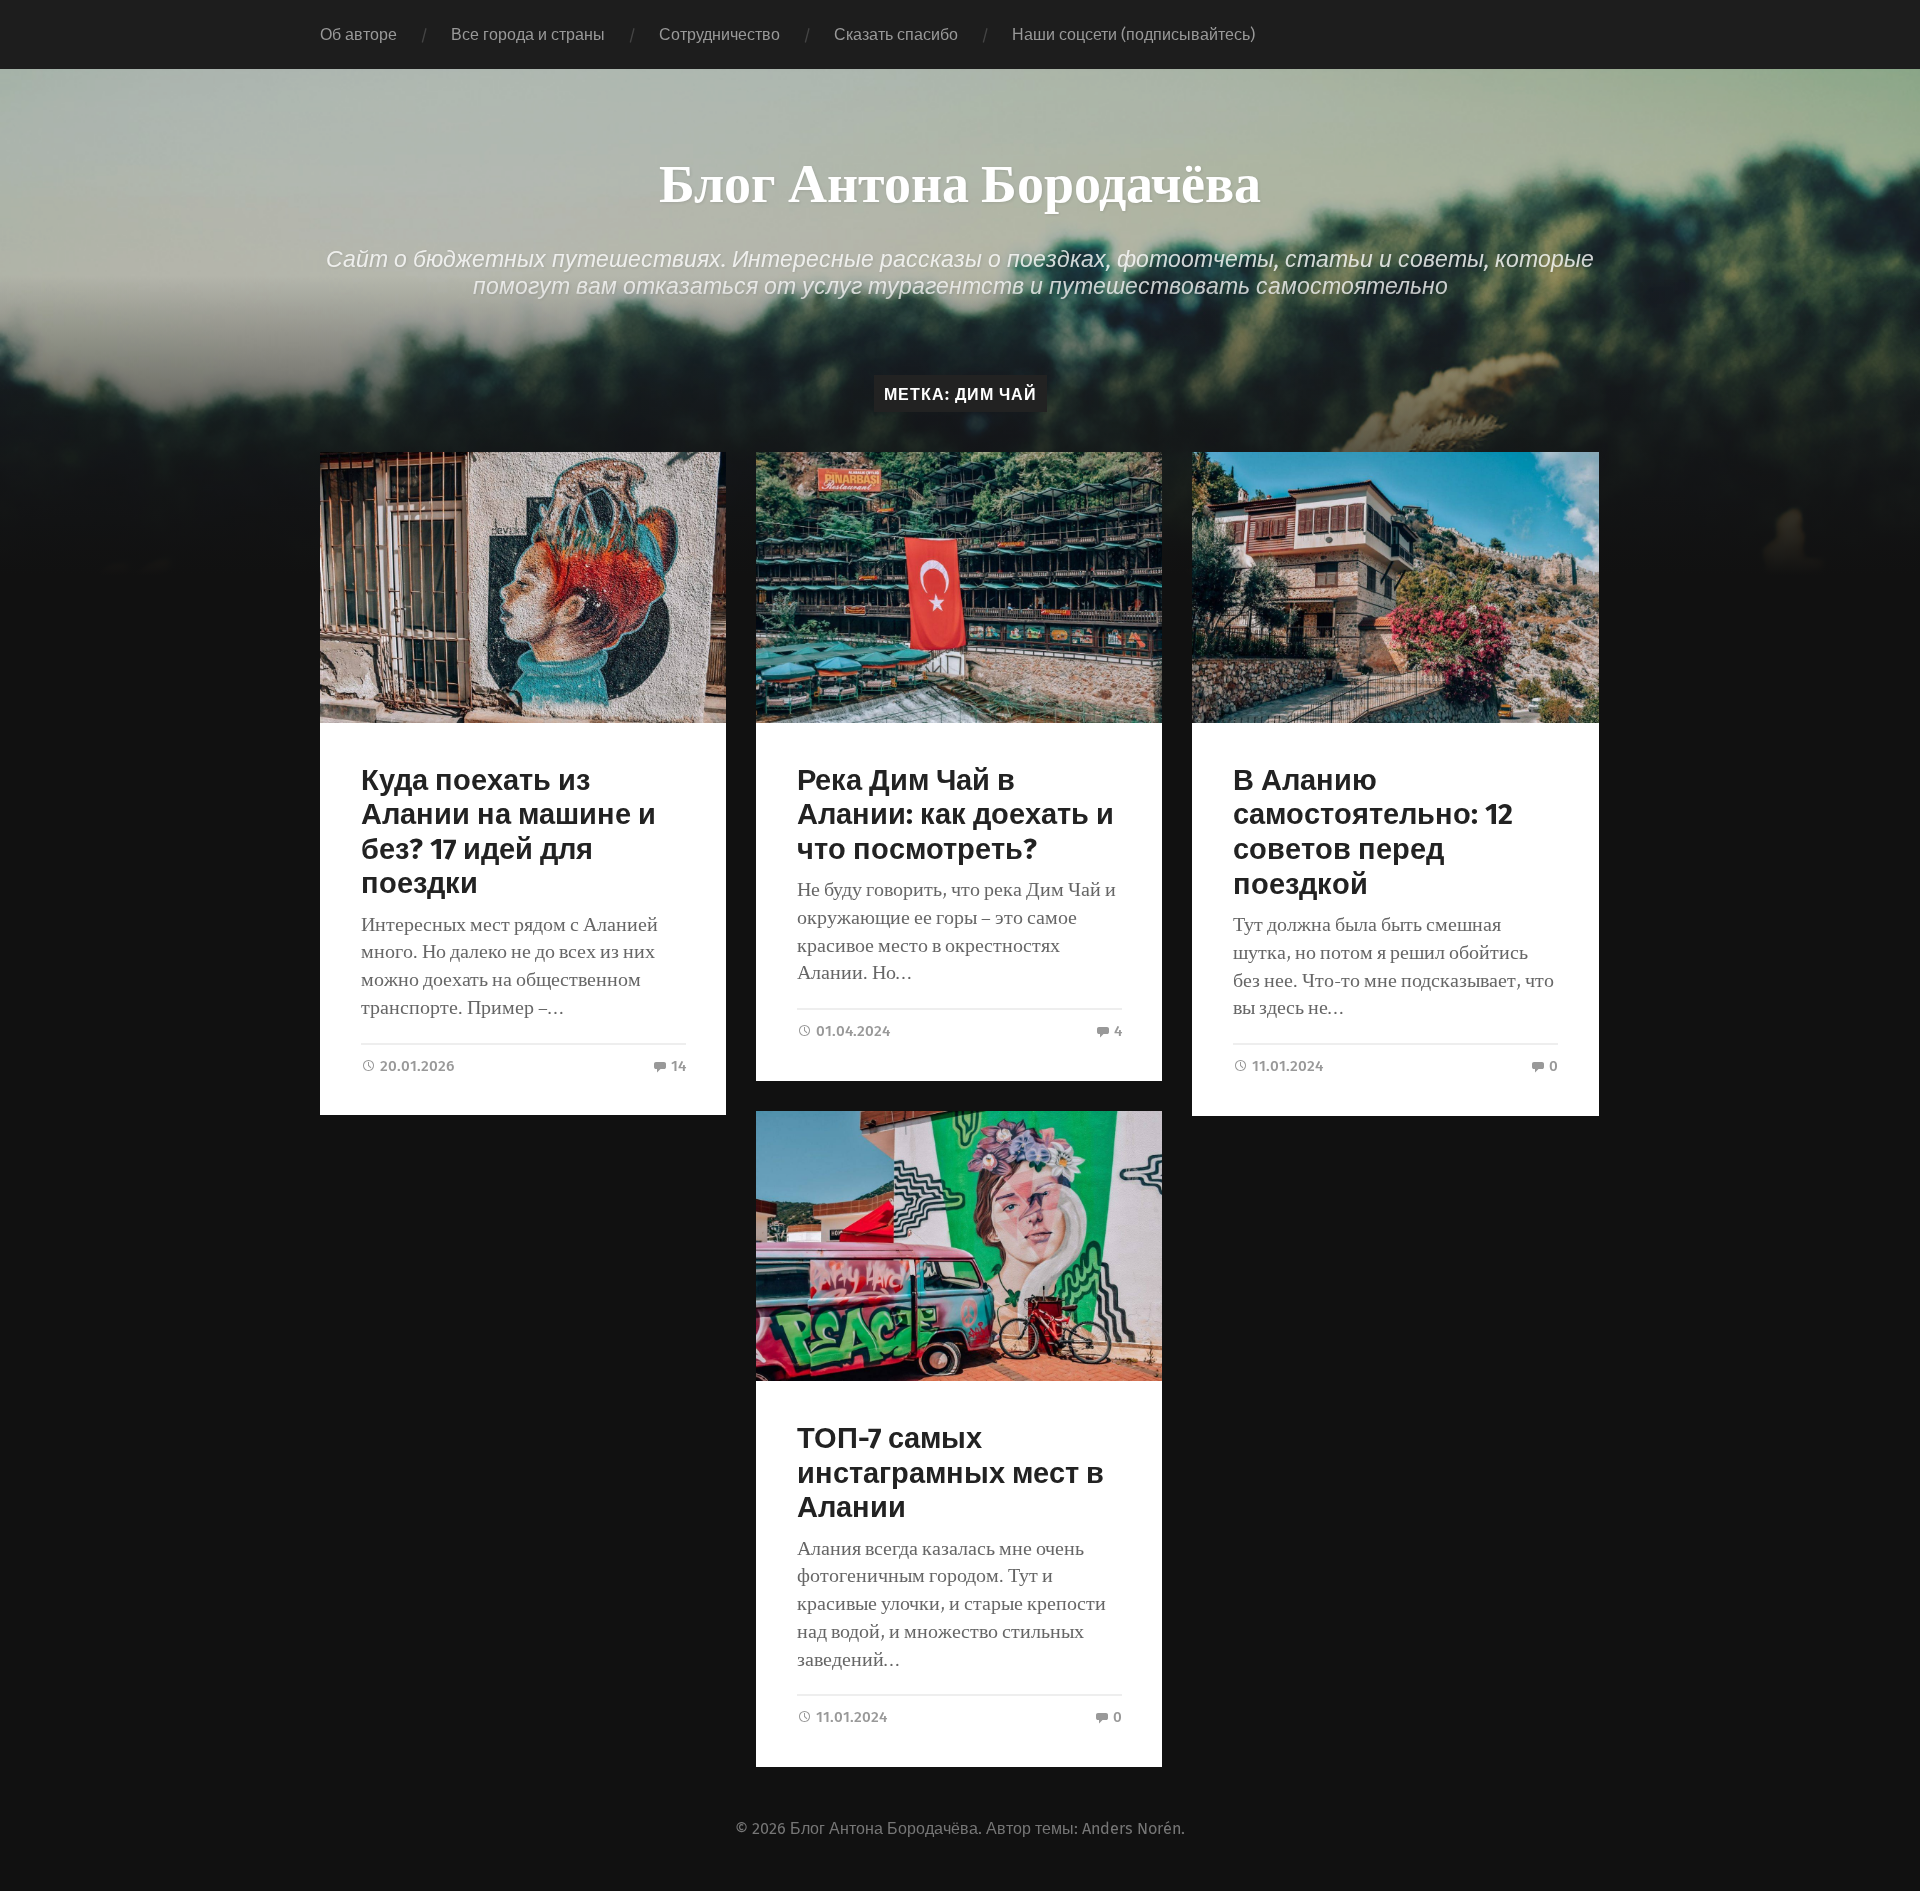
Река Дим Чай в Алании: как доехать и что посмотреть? (955, 815)
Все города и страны (528, 34)
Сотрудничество (719, 34)
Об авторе (358, 34)
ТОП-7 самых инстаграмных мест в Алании (950, 1473)
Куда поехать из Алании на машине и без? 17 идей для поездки (508, 832)
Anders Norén (1131, 1828)
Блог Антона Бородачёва (960, 180)
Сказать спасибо (896, 34)
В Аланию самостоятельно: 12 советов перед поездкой (1373, 832)
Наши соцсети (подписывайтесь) (1133, 34)
